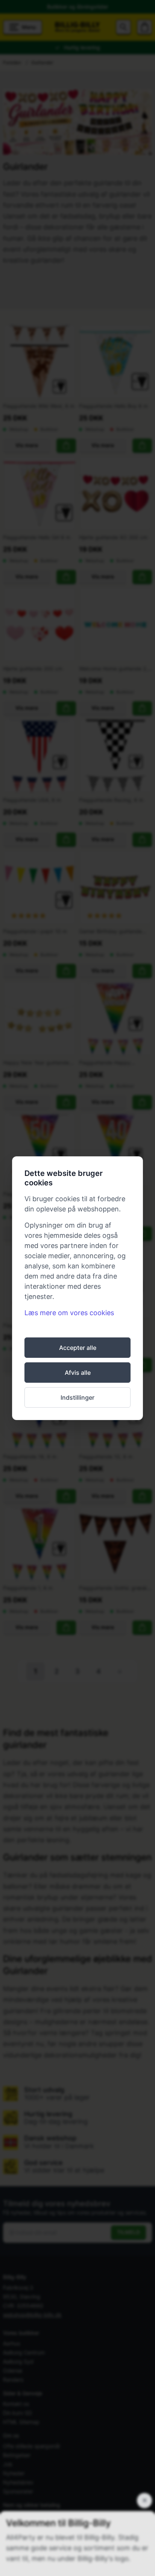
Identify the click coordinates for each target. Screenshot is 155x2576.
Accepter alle (78, 1348)
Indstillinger (77, 1397)
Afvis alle (78, 1373)
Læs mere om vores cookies (69, 1313)
